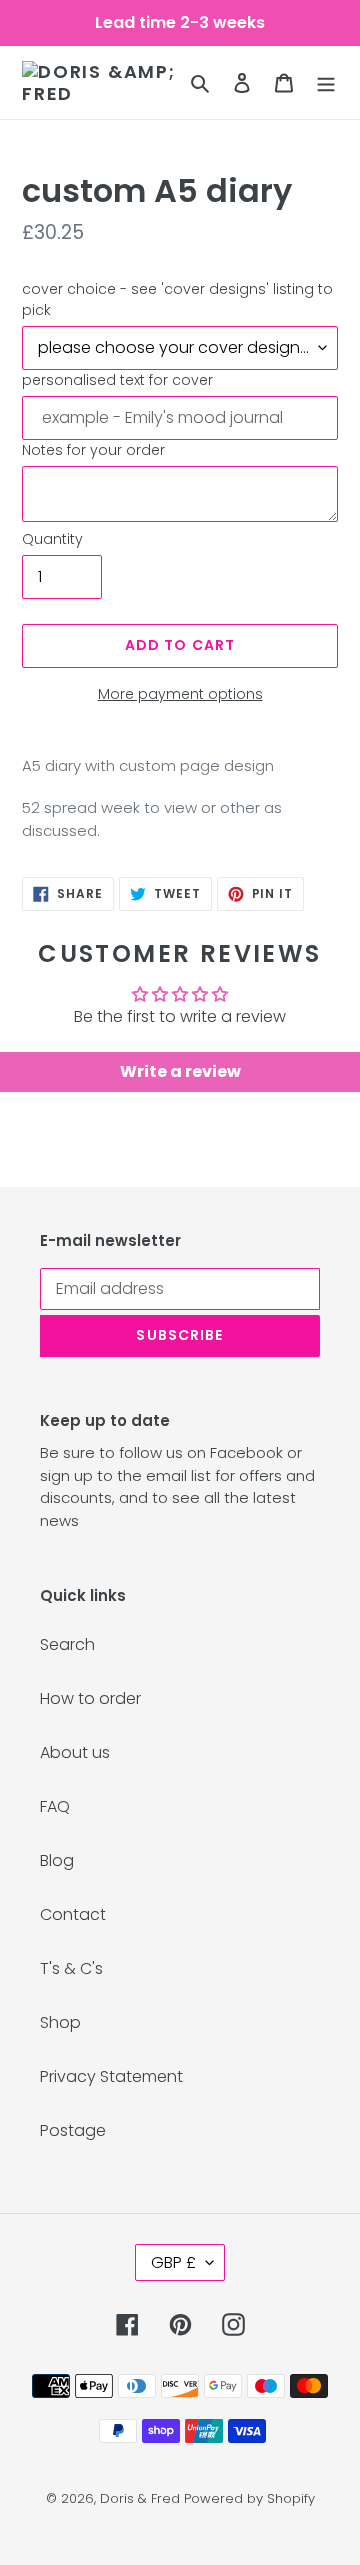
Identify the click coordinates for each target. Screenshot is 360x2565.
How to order (90, 1698)
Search (67, 1644)
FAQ (55, 1806)
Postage (73, 2130)
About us (75, 1752)
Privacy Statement (111, 2076)
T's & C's (71, 1968)
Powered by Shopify (249, 2498)
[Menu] (326, 83)
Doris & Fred (140, 2498)
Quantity (52, 539)
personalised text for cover (117, 380)
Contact (73, 1914)
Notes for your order (93, 450)
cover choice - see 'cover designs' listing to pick (177, 299)
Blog (57, 1860)
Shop (60, 2022)
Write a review (180, 1071)
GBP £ (173, 2262)
